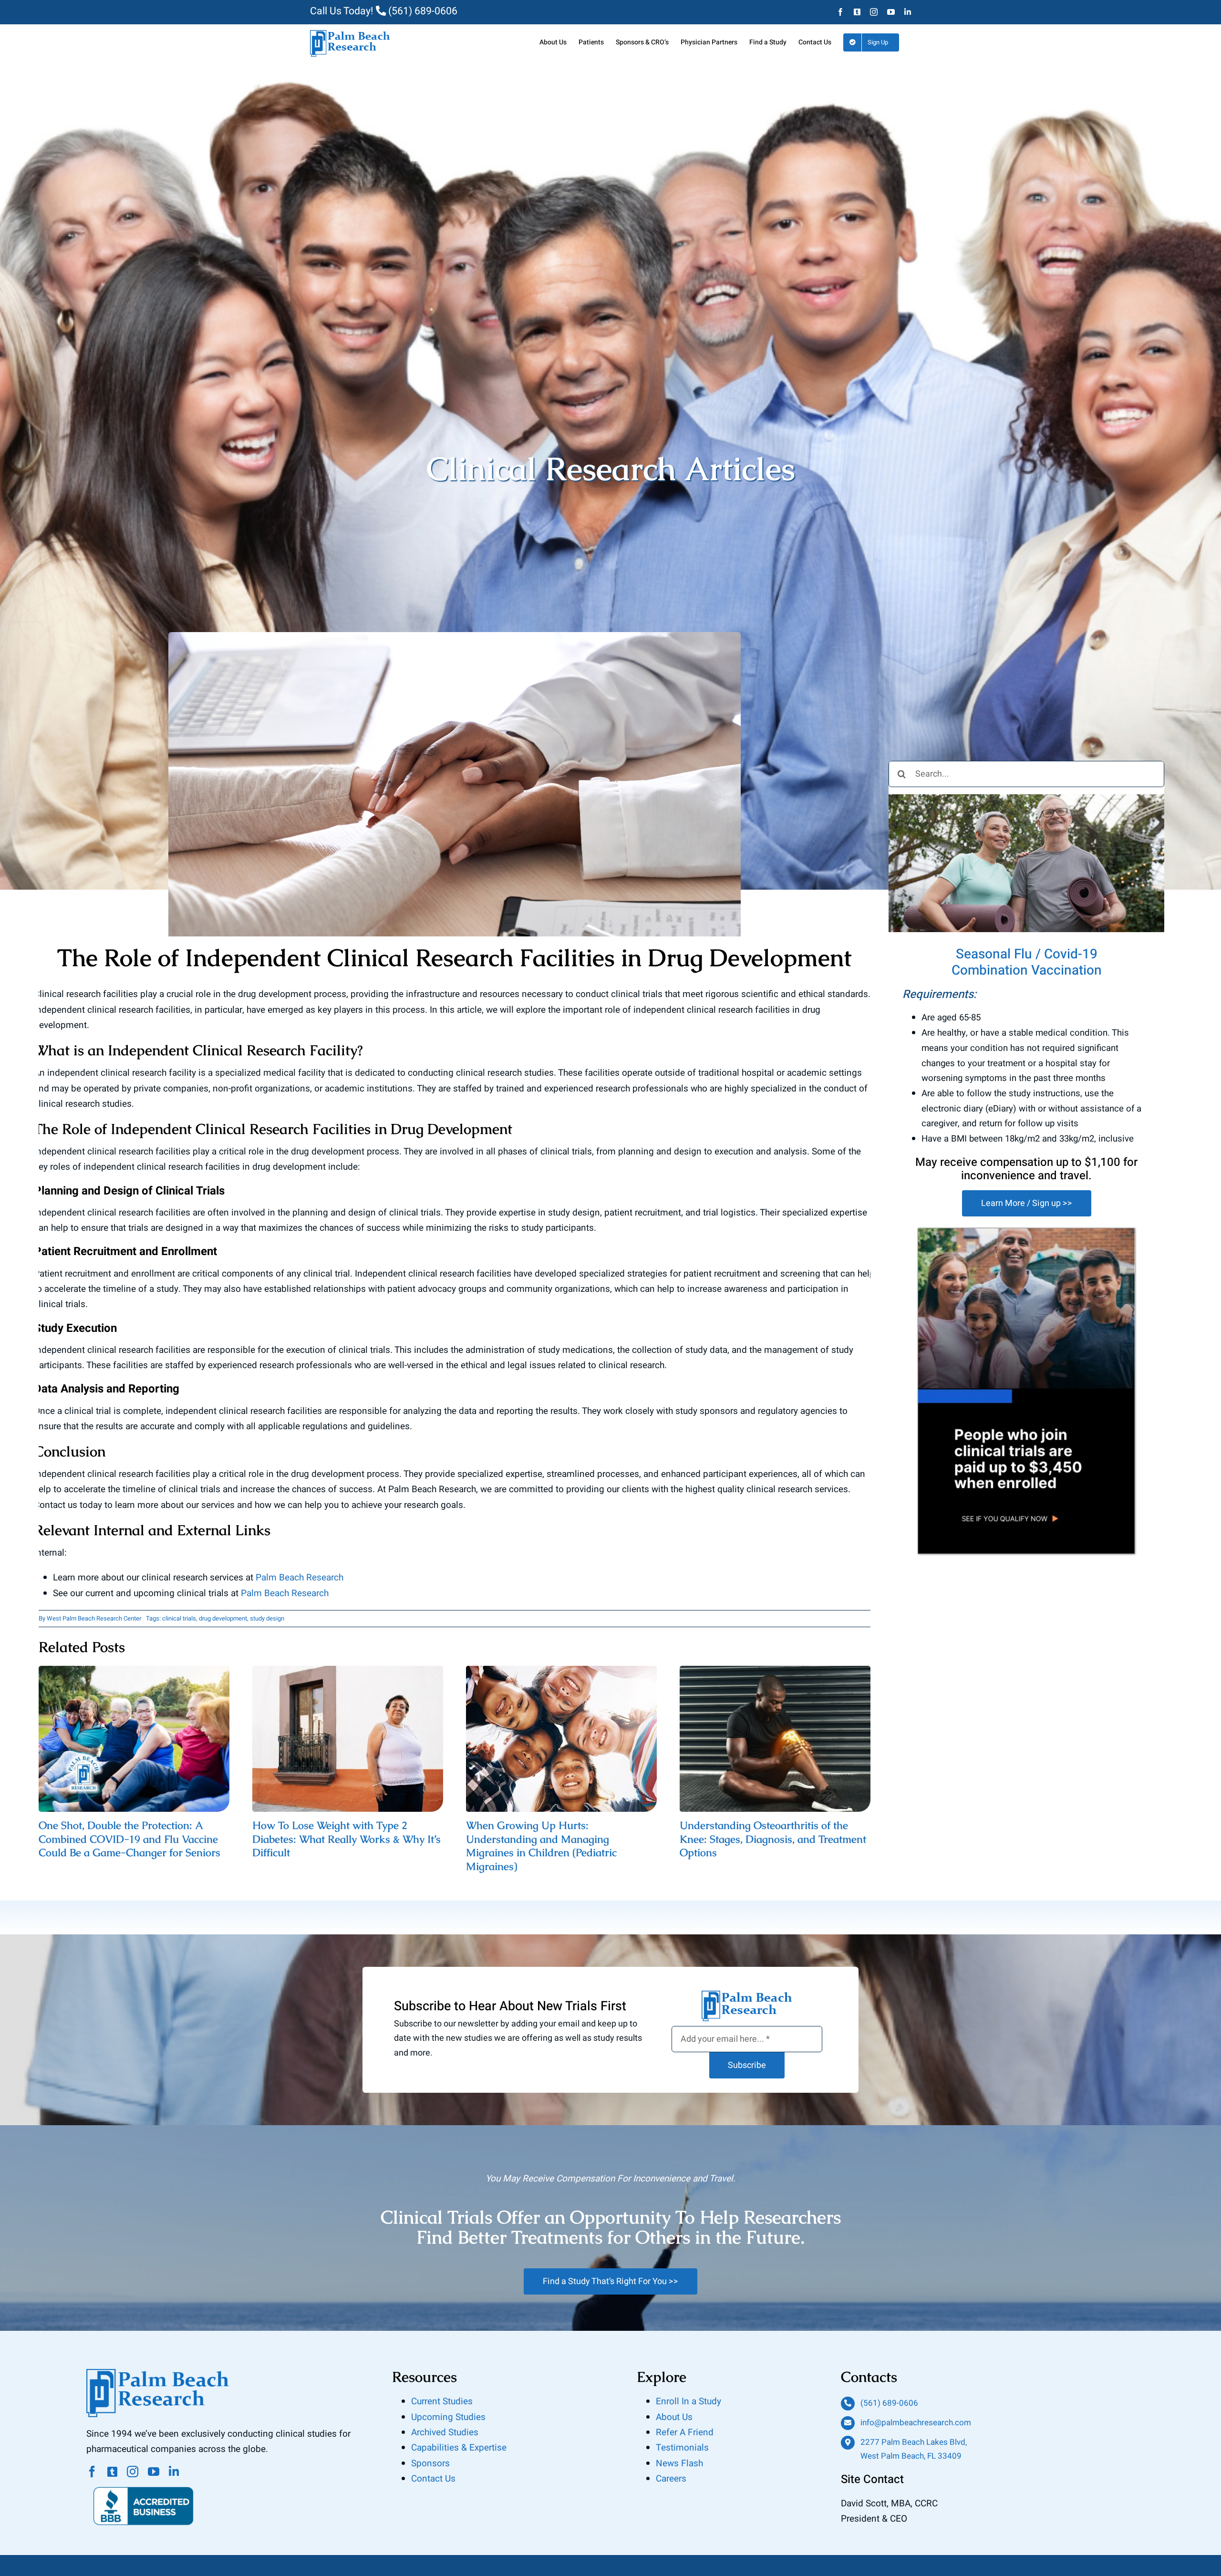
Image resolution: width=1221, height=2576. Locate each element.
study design (267, 1618)
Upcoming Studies (448, 2417)
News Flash (679, 2463)
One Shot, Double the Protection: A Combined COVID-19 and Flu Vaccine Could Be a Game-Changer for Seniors (134, 1740)
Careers (671, 2479)
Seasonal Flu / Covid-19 (1027, 954)
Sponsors (430, 2463)
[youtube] (154, 2472)
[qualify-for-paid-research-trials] (1027, 1233)
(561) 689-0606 (422, 11)
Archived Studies (445, 2432)
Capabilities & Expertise (459, 2448)
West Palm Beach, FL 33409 (911, 2456)
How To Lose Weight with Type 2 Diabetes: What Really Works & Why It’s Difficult (348, 1740)
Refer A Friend (685, 2432)
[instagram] (133, 2472)
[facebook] (92, 2472)
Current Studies (442, 2401)
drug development (223, 1618)
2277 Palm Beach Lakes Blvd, (914, 2442)
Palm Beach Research (298, 1578)
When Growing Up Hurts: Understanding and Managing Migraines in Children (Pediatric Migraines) (562, 1740)
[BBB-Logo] (144, 2482)
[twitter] (112, 2472)
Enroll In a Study (688, 2401)
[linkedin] (174, 2472)
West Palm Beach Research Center (94, 1618)
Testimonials (682, 2448)
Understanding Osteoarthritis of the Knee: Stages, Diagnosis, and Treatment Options (775, 1740)
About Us (674, 2417)
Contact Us (433, 2479)
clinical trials (179, 1618)
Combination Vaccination (1027, 971)
